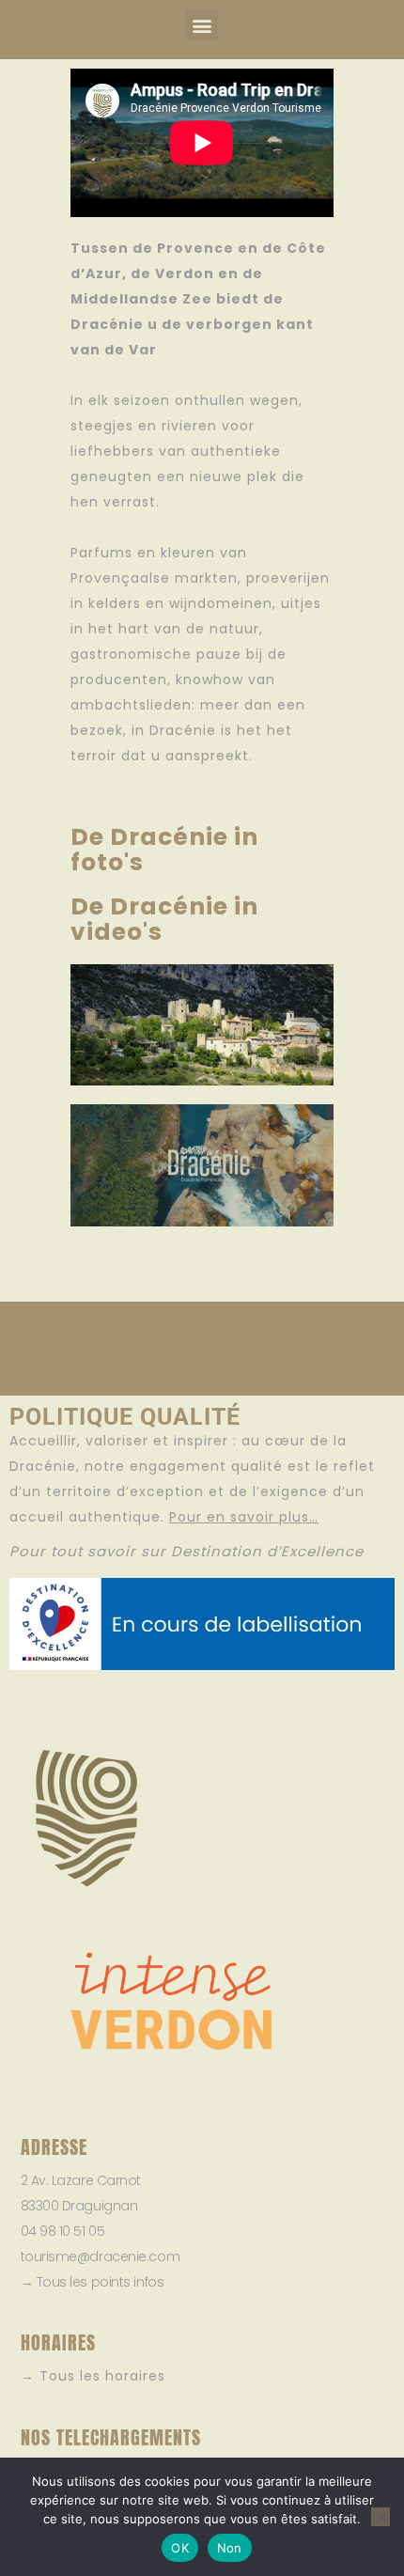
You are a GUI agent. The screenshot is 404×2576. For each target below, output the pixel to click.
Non (230, 2548)
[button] (202, 25)
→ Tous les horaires (93, 2376)
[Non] (381, 2517)
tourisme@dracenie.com (101, 2256)
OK (180, 2548)
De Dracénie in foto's (164, 850)
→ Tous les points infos (93, 2282)
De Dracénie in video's (164, 919)
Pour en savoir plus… (244, 1517)
